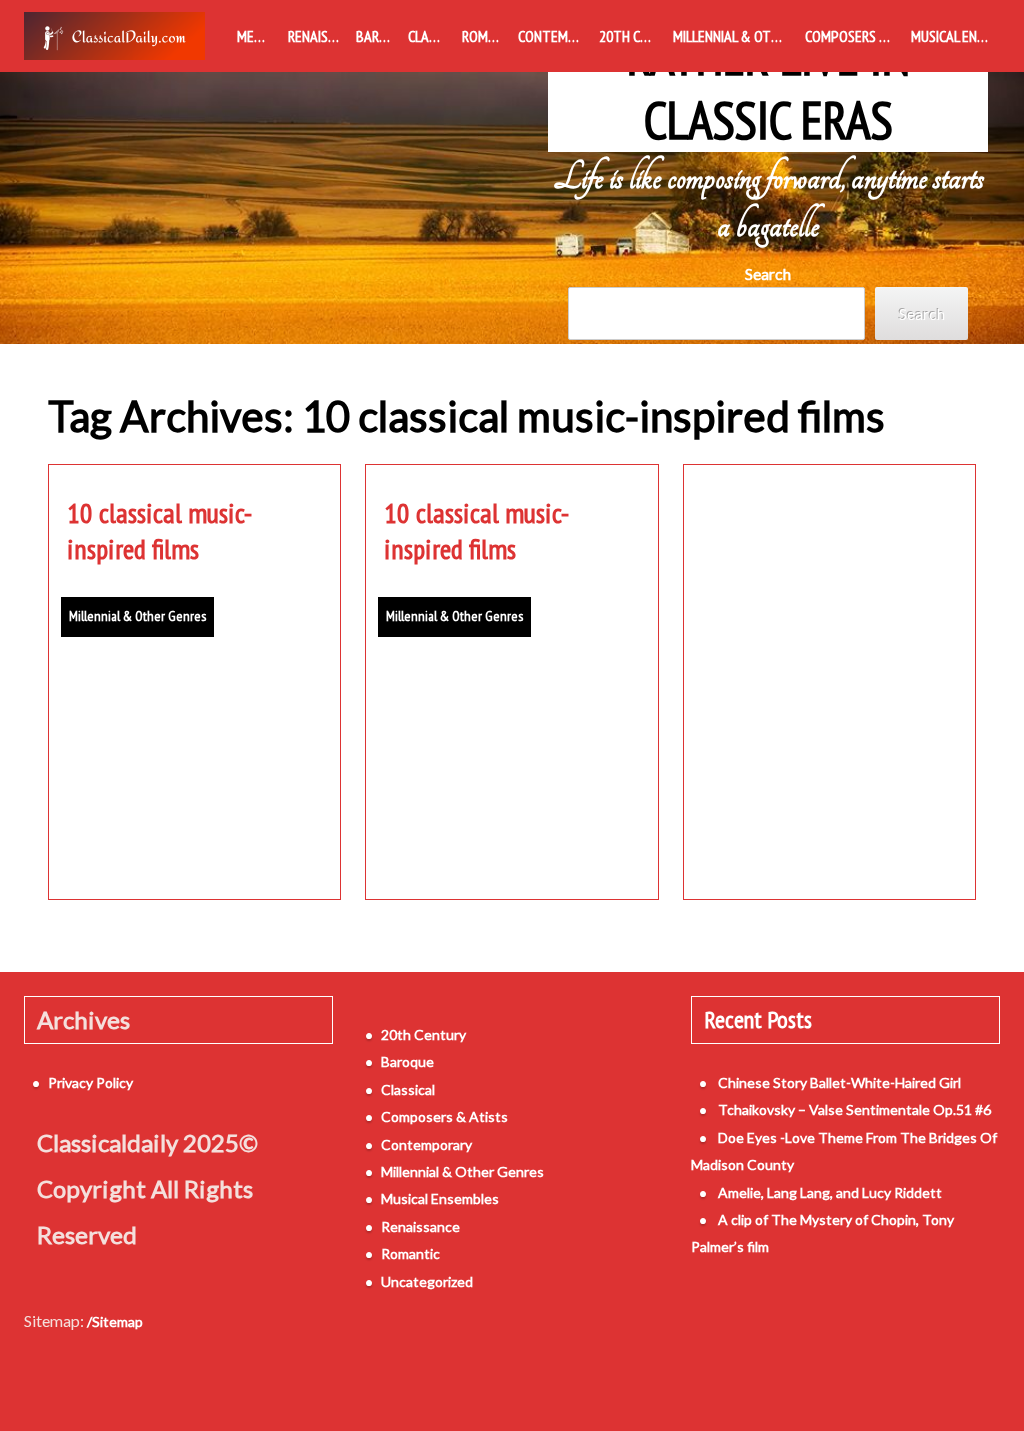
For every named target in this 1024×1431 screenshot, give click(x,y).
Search (768, 273)
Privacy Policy (90, 1082)
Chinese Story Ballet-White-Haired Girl (839, 1082)
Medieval (258, 36)
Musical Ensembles (955, 36)
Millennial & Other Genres (735, 36)
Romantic (486, 36)
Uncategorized (427, 1281)
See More (195, 837)
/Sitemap (115, 1321)
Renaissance (317, 36)
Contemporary (554, 36)
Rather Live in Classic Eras (768, 88)
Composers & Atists (854, 36)
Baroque (378, 36)
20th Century (632, 36)
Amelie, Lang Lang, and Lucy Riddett (830, 1192)
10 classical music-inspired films (159, 530)
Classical (431, 36)
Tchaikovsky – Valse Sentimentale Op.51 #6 (854, 1109)
